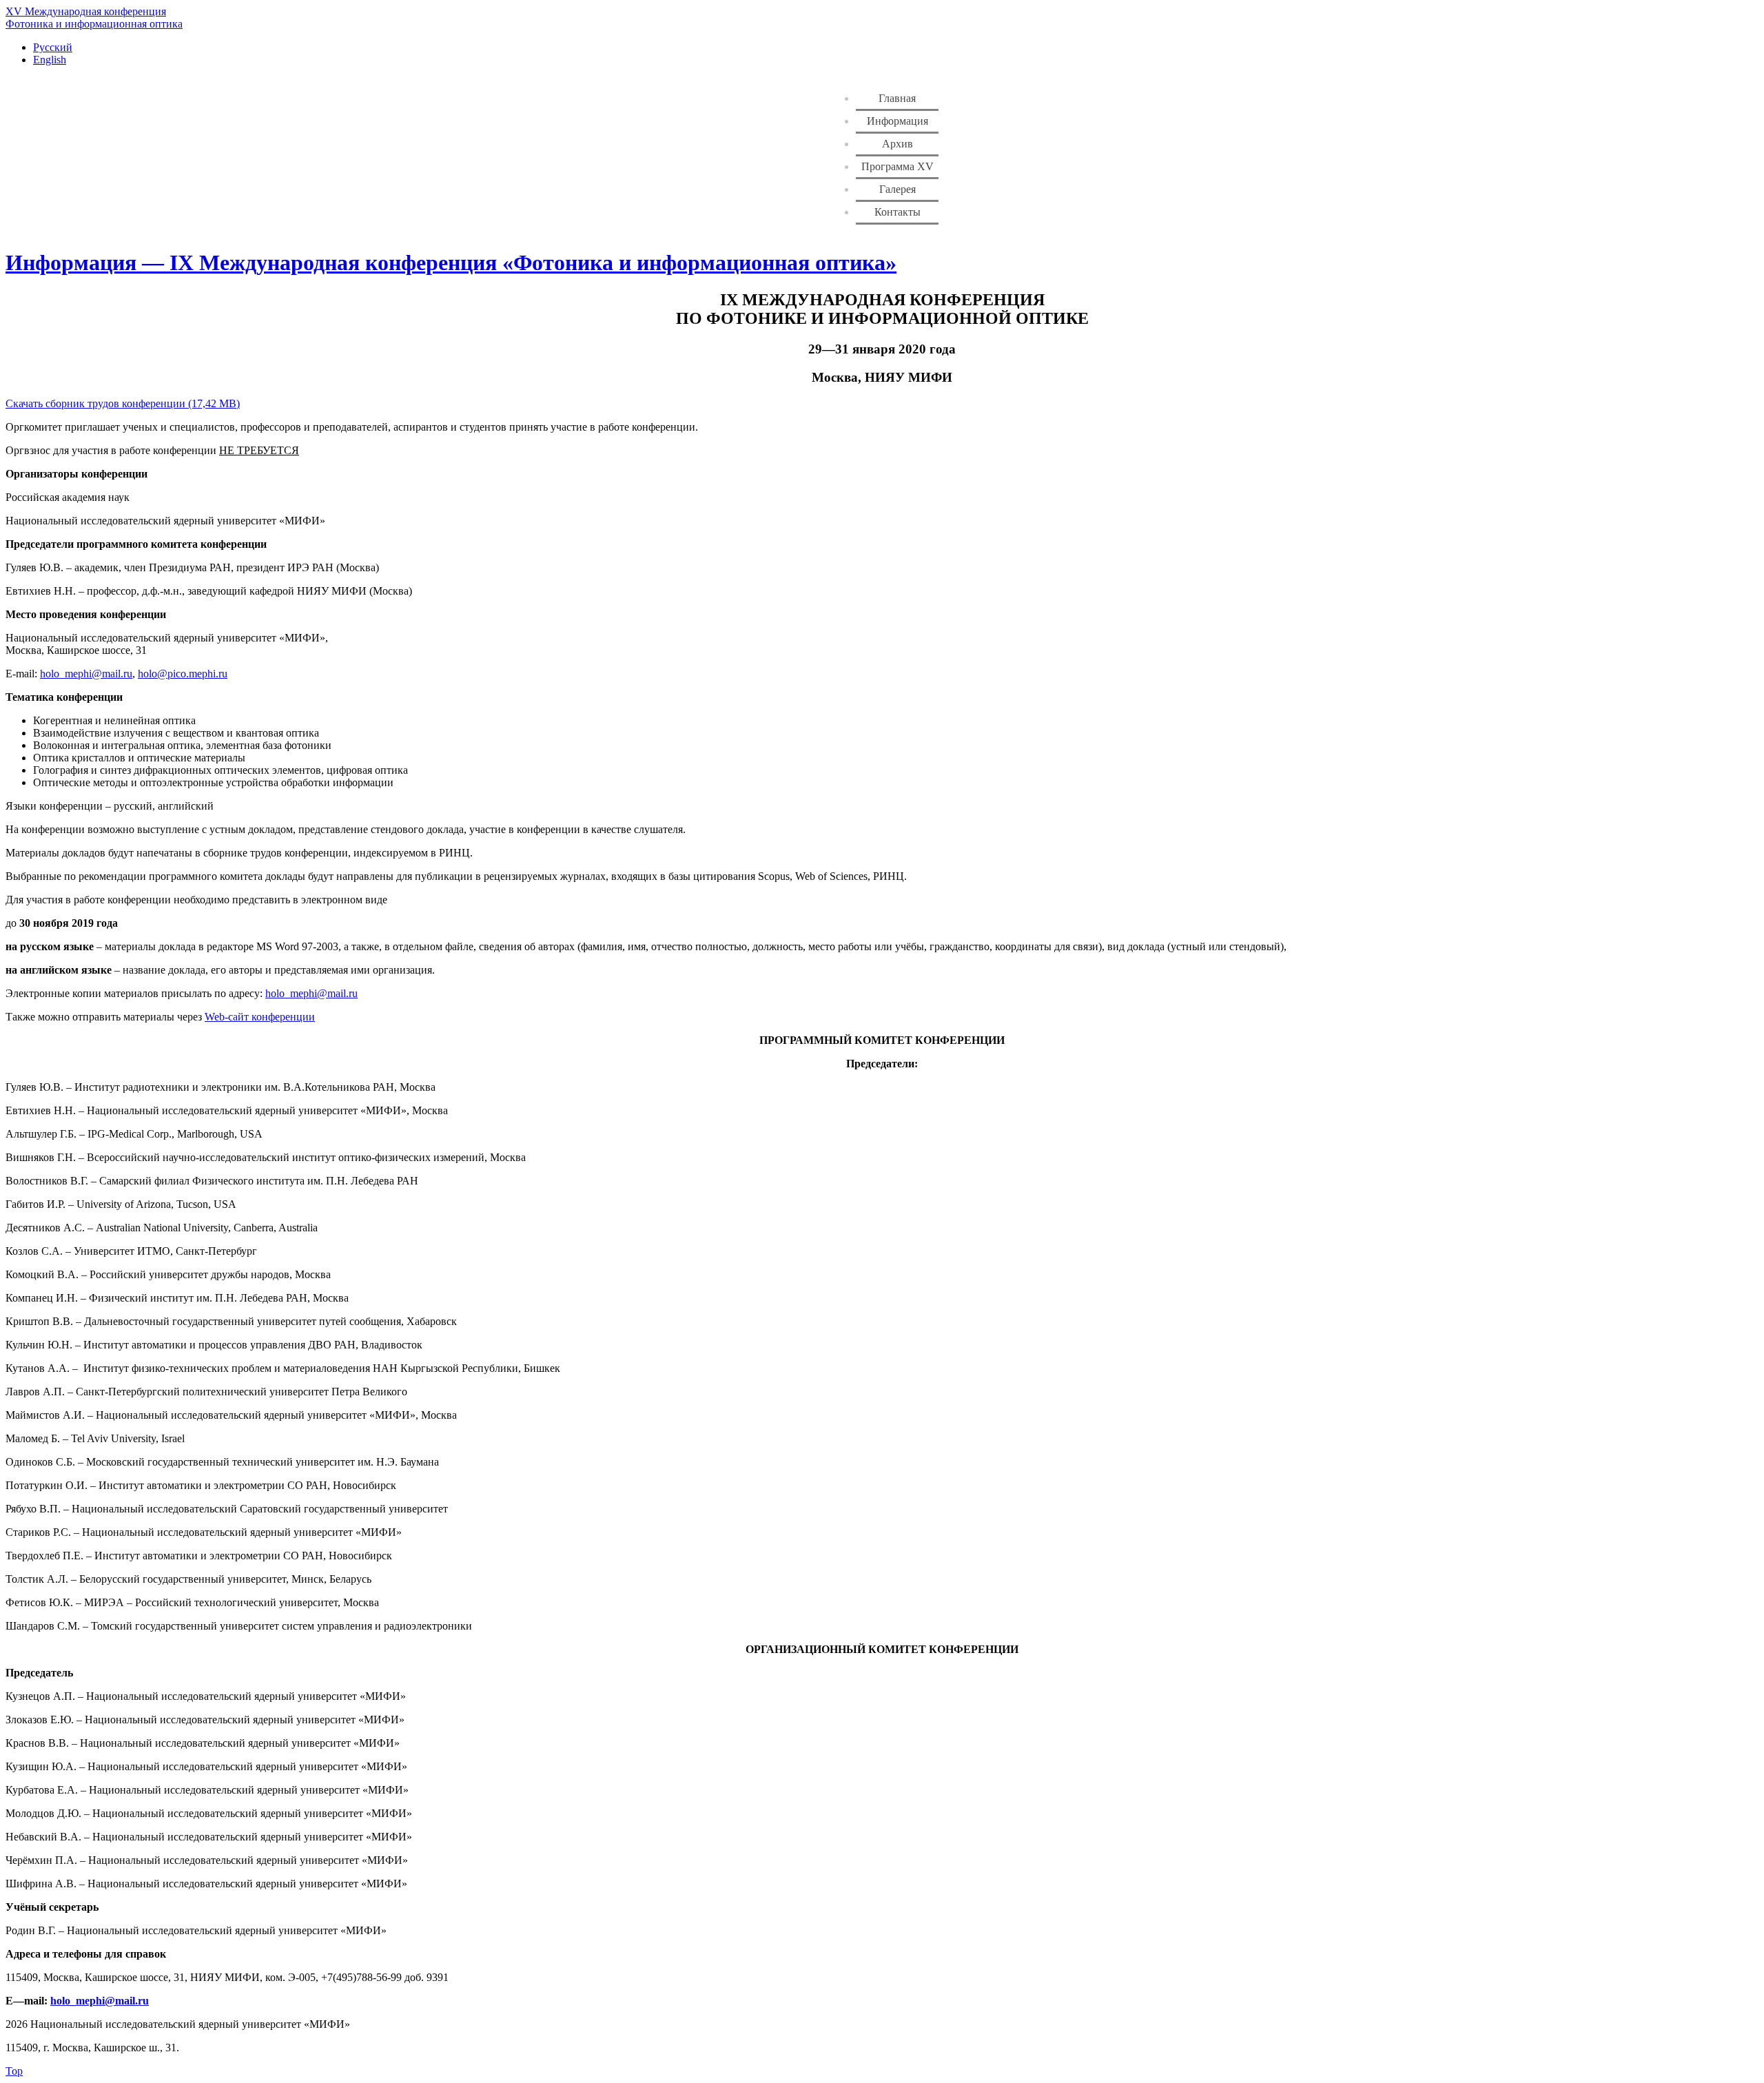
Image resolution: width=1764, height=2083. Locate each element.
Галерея (898, 189)
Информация (898, 121)
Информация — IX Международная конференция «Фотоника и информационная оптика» (451, 263)
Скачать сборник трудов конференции (95, 403)
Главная (897, 98)
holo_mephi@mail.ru (86, 674)
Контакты (898, 212)
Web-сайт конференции (260, 1017)
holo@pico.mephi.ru (183, 674)
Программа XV (898, 166)
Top (14, 2071)
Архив (898, 144)
